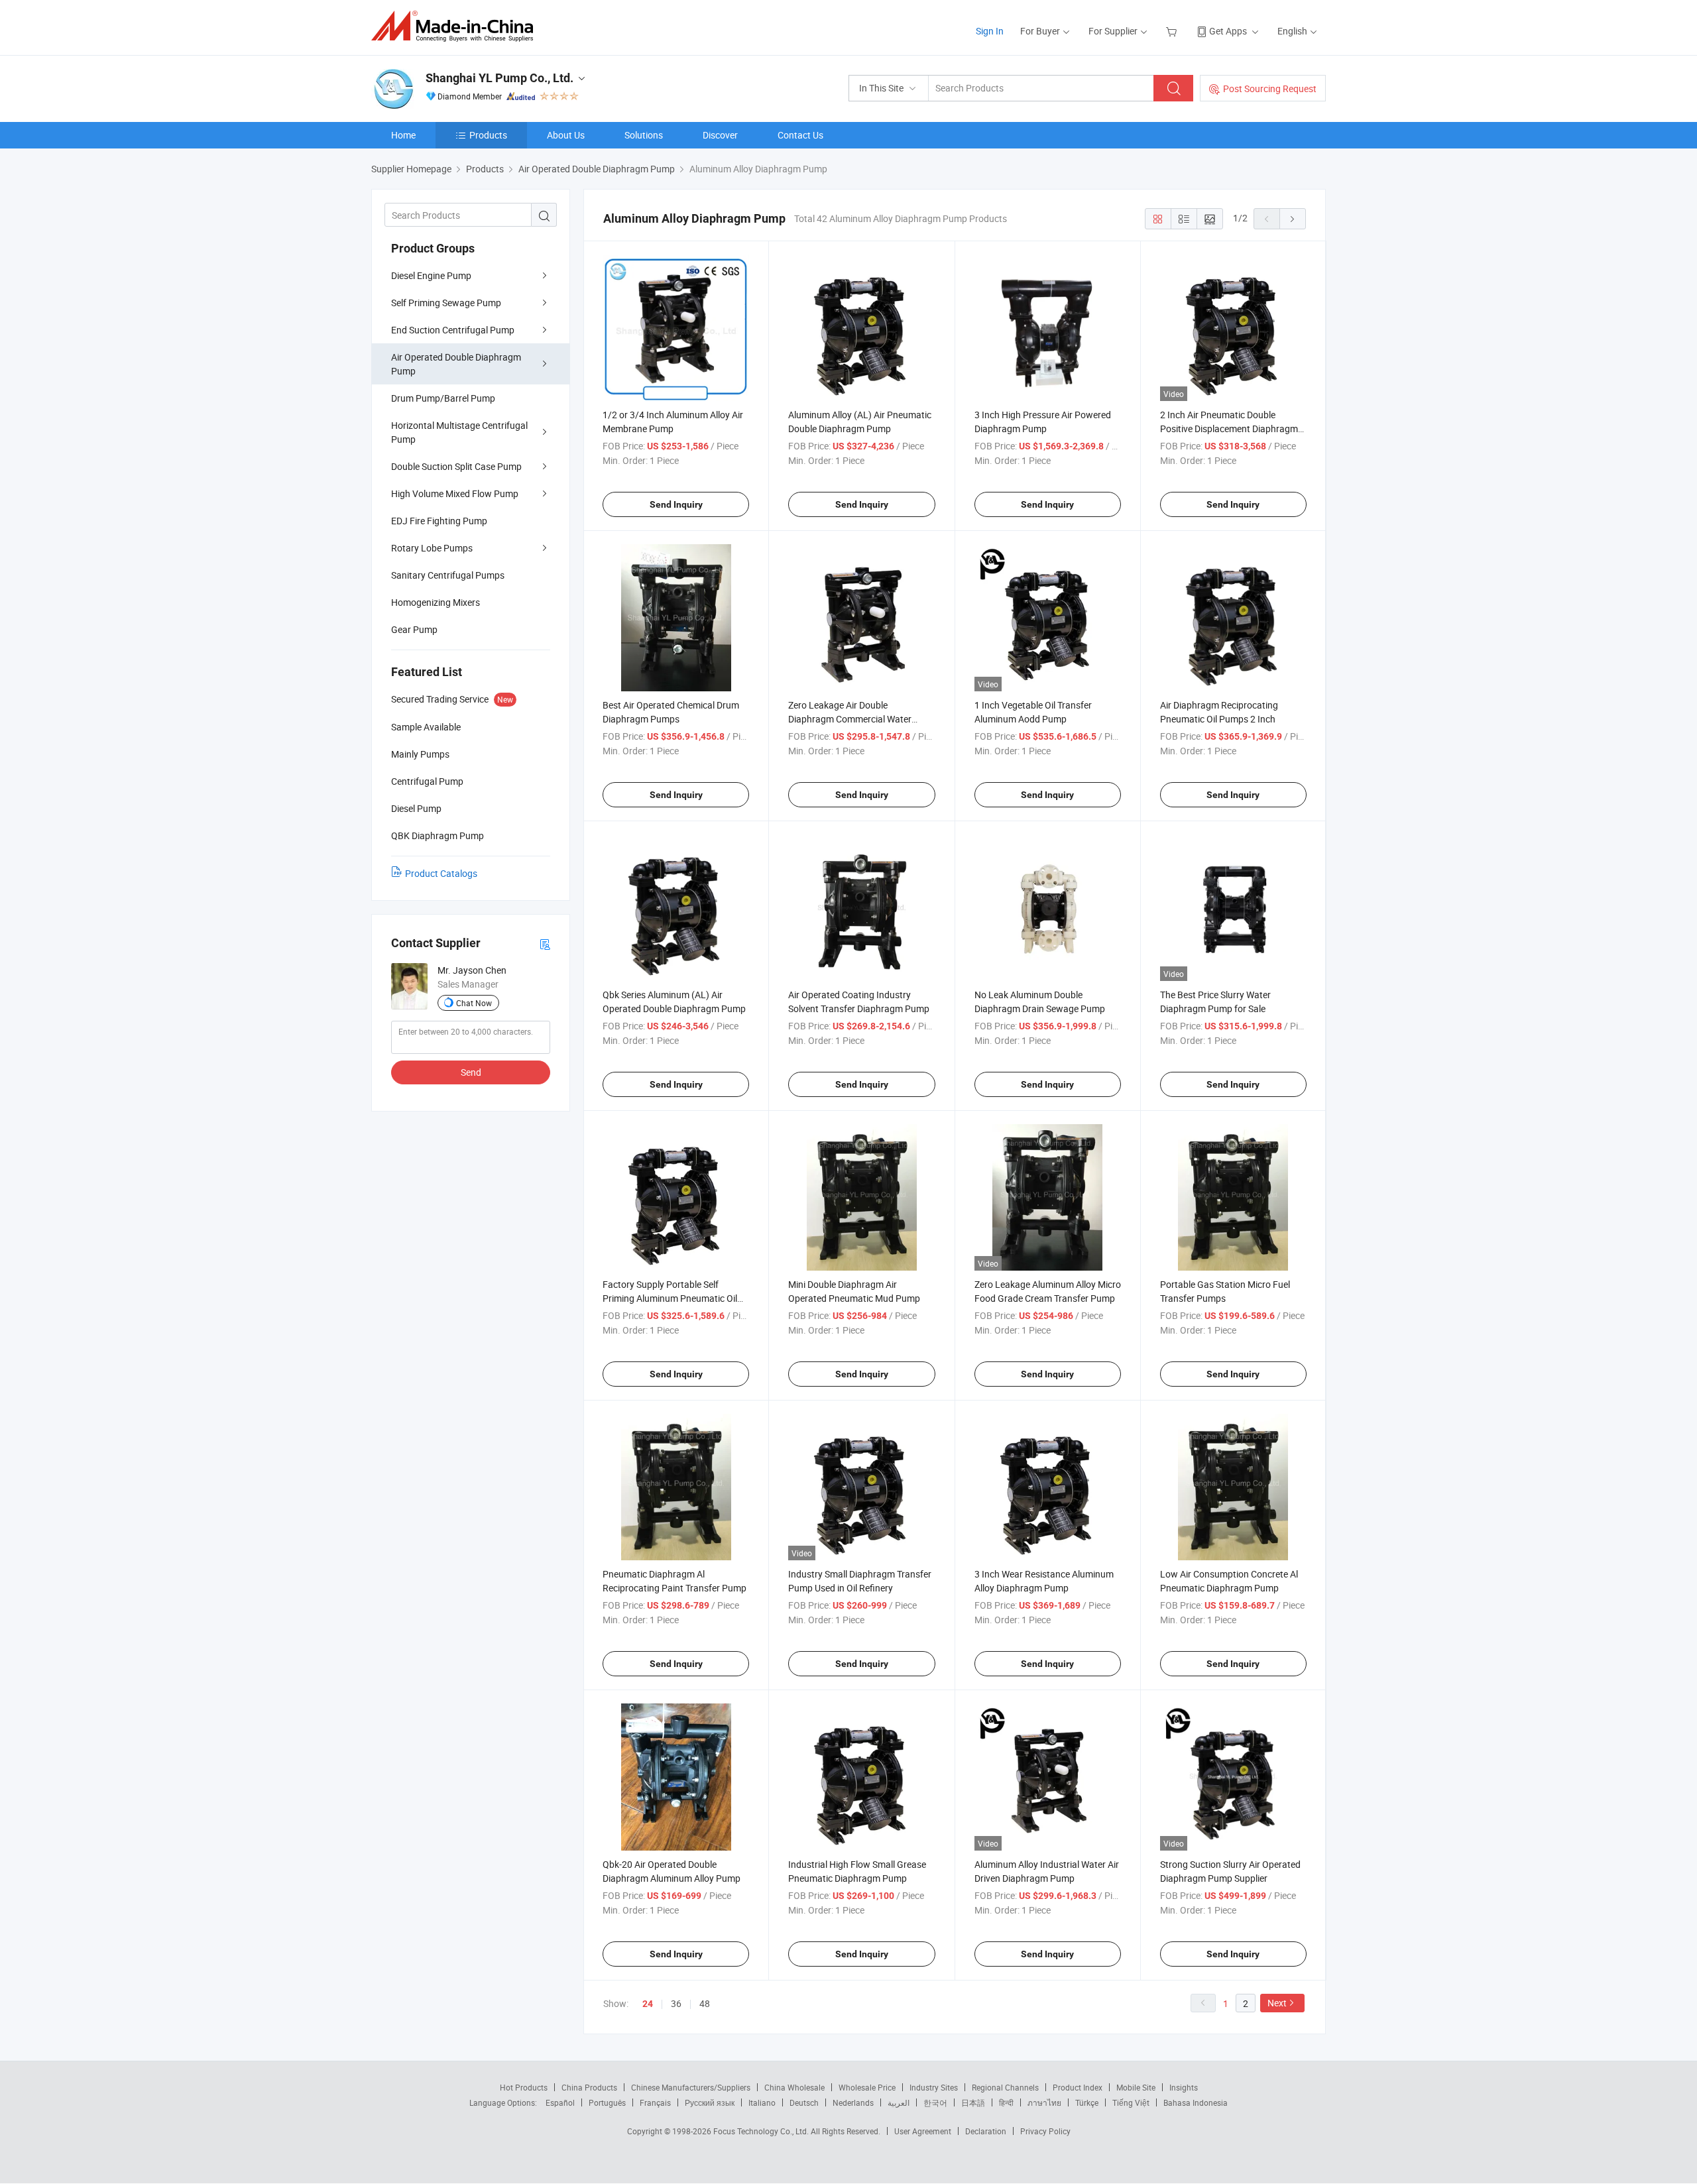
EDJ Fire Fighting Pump (439, 521)
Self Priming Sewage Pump (446, 303)
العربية (899, 2102)
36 (676, 2003)
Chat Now (474, 1003)
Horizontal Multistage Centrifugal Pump (459, 432)
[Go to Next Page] (1293, 219)
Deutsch (804, 2102)
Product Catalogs (441, 873)
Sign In (990, 31)
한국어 (935, 2102)
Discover (720, 135)
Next (1277, 2003)
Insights (1184, 2087)
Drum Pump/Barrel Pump (443, 398)
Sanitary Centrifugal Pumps (448, 575)
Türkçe (1087, 2102)
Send (471, 1072)
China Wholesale (794, 2087)
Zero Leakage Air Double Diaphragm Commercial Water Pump (850, 719)
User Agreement (923, 2131)
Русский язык (710, 2102)
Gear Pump (414, 629)
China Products (589, 2087)
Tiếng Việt (1131, 2102)
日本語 (973, 2102)
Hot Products (524, 2087)
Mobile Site (1136, 2087)
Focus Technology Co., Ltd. (762, 2131)
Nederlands (853, 2102)
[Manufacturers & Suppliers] (456, 26)
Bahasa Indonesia (1196, 2102)
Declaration (986, 2131)
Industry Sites (934, 2087)
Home (403, 135)
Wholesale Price (867, 2087)
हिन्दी (1006, 2102)
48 (705, 2003)
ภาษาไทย (1044, 2102)
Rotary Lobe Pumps (432, 548)
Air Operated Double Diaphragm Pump (456, 364)
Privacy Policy (1045, 2131)
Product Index (1078, 2087)
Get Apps (1228, 31)
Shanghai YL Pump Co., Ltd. (499, 78)
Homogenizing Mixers (436, 602)
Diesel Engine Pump (431, 275)
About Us (566, 135)
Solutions (644, 135)
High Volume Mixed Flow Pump (455, 493)
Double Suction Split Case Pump (456, 466)
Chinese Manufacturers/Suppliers (691, 2087)
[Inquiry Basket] (1173, 31)
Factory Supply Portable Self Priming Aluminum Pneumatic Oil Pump (670, 1298)
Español (560, 2102)
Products (488, 135)
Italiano (762, 2102)
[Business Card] (545, 944)
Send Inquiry (676, 504)
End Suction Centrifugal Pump (453, 330)
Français (655, 2102)
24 (648, 2004)
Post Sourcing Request (1270, 88)
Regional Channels (1005, 2087)
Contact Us (800, 135)
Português (607, 2102)
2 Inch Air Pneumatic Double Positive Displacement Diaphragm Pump (1229, 429)
